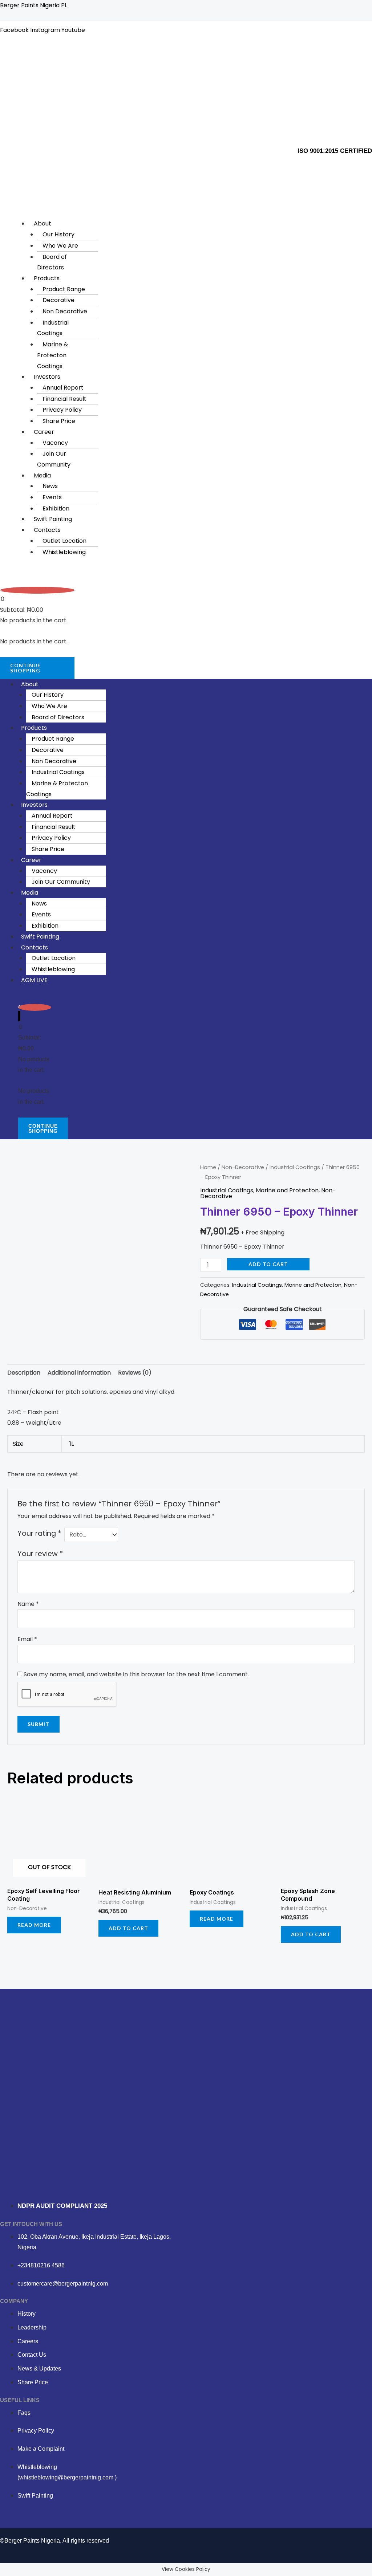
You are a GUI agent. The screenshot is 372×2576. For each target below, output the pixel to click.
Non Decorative (65, 311)
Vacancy (55, 443)
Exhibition (56, 508)
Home (208, 1167)
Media (42, 475)
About (43, 223)
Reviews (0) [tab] (135, 1373)
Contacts (47, 530)
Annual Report (63, 388)
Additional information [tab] (79, 1373)
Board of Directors (52, 262)
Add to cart (268, 1264)
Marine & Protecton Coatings (52, 355)
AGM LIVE (34, 980)
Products (47, 278)
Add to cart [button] (128, 1928)
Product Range (64, 289)
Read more (34, 1925)
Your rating (39, 1533)
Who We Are (60, 246)
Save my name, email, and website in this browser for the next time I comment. (136, 1674)
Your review (40, 1554)
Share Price (59, 421)
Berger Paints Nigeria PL (34, 5)
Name (28, 1604)
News (50, 486)
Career (44, 432)
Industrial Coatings (53, 328)
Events (52, 497)
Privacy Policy (62, 410)
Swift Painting (53, 519)
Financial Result (64, 399)
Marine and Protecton (287, 1190)
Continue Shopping (25, 668)
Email (27, 1639)
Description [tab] (24, 1373)
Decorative (58, 300)
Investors (47, 377)
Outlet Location (64, 541)
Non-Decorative (243, 1167)
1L (72, 1444)
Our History (58, 234)
